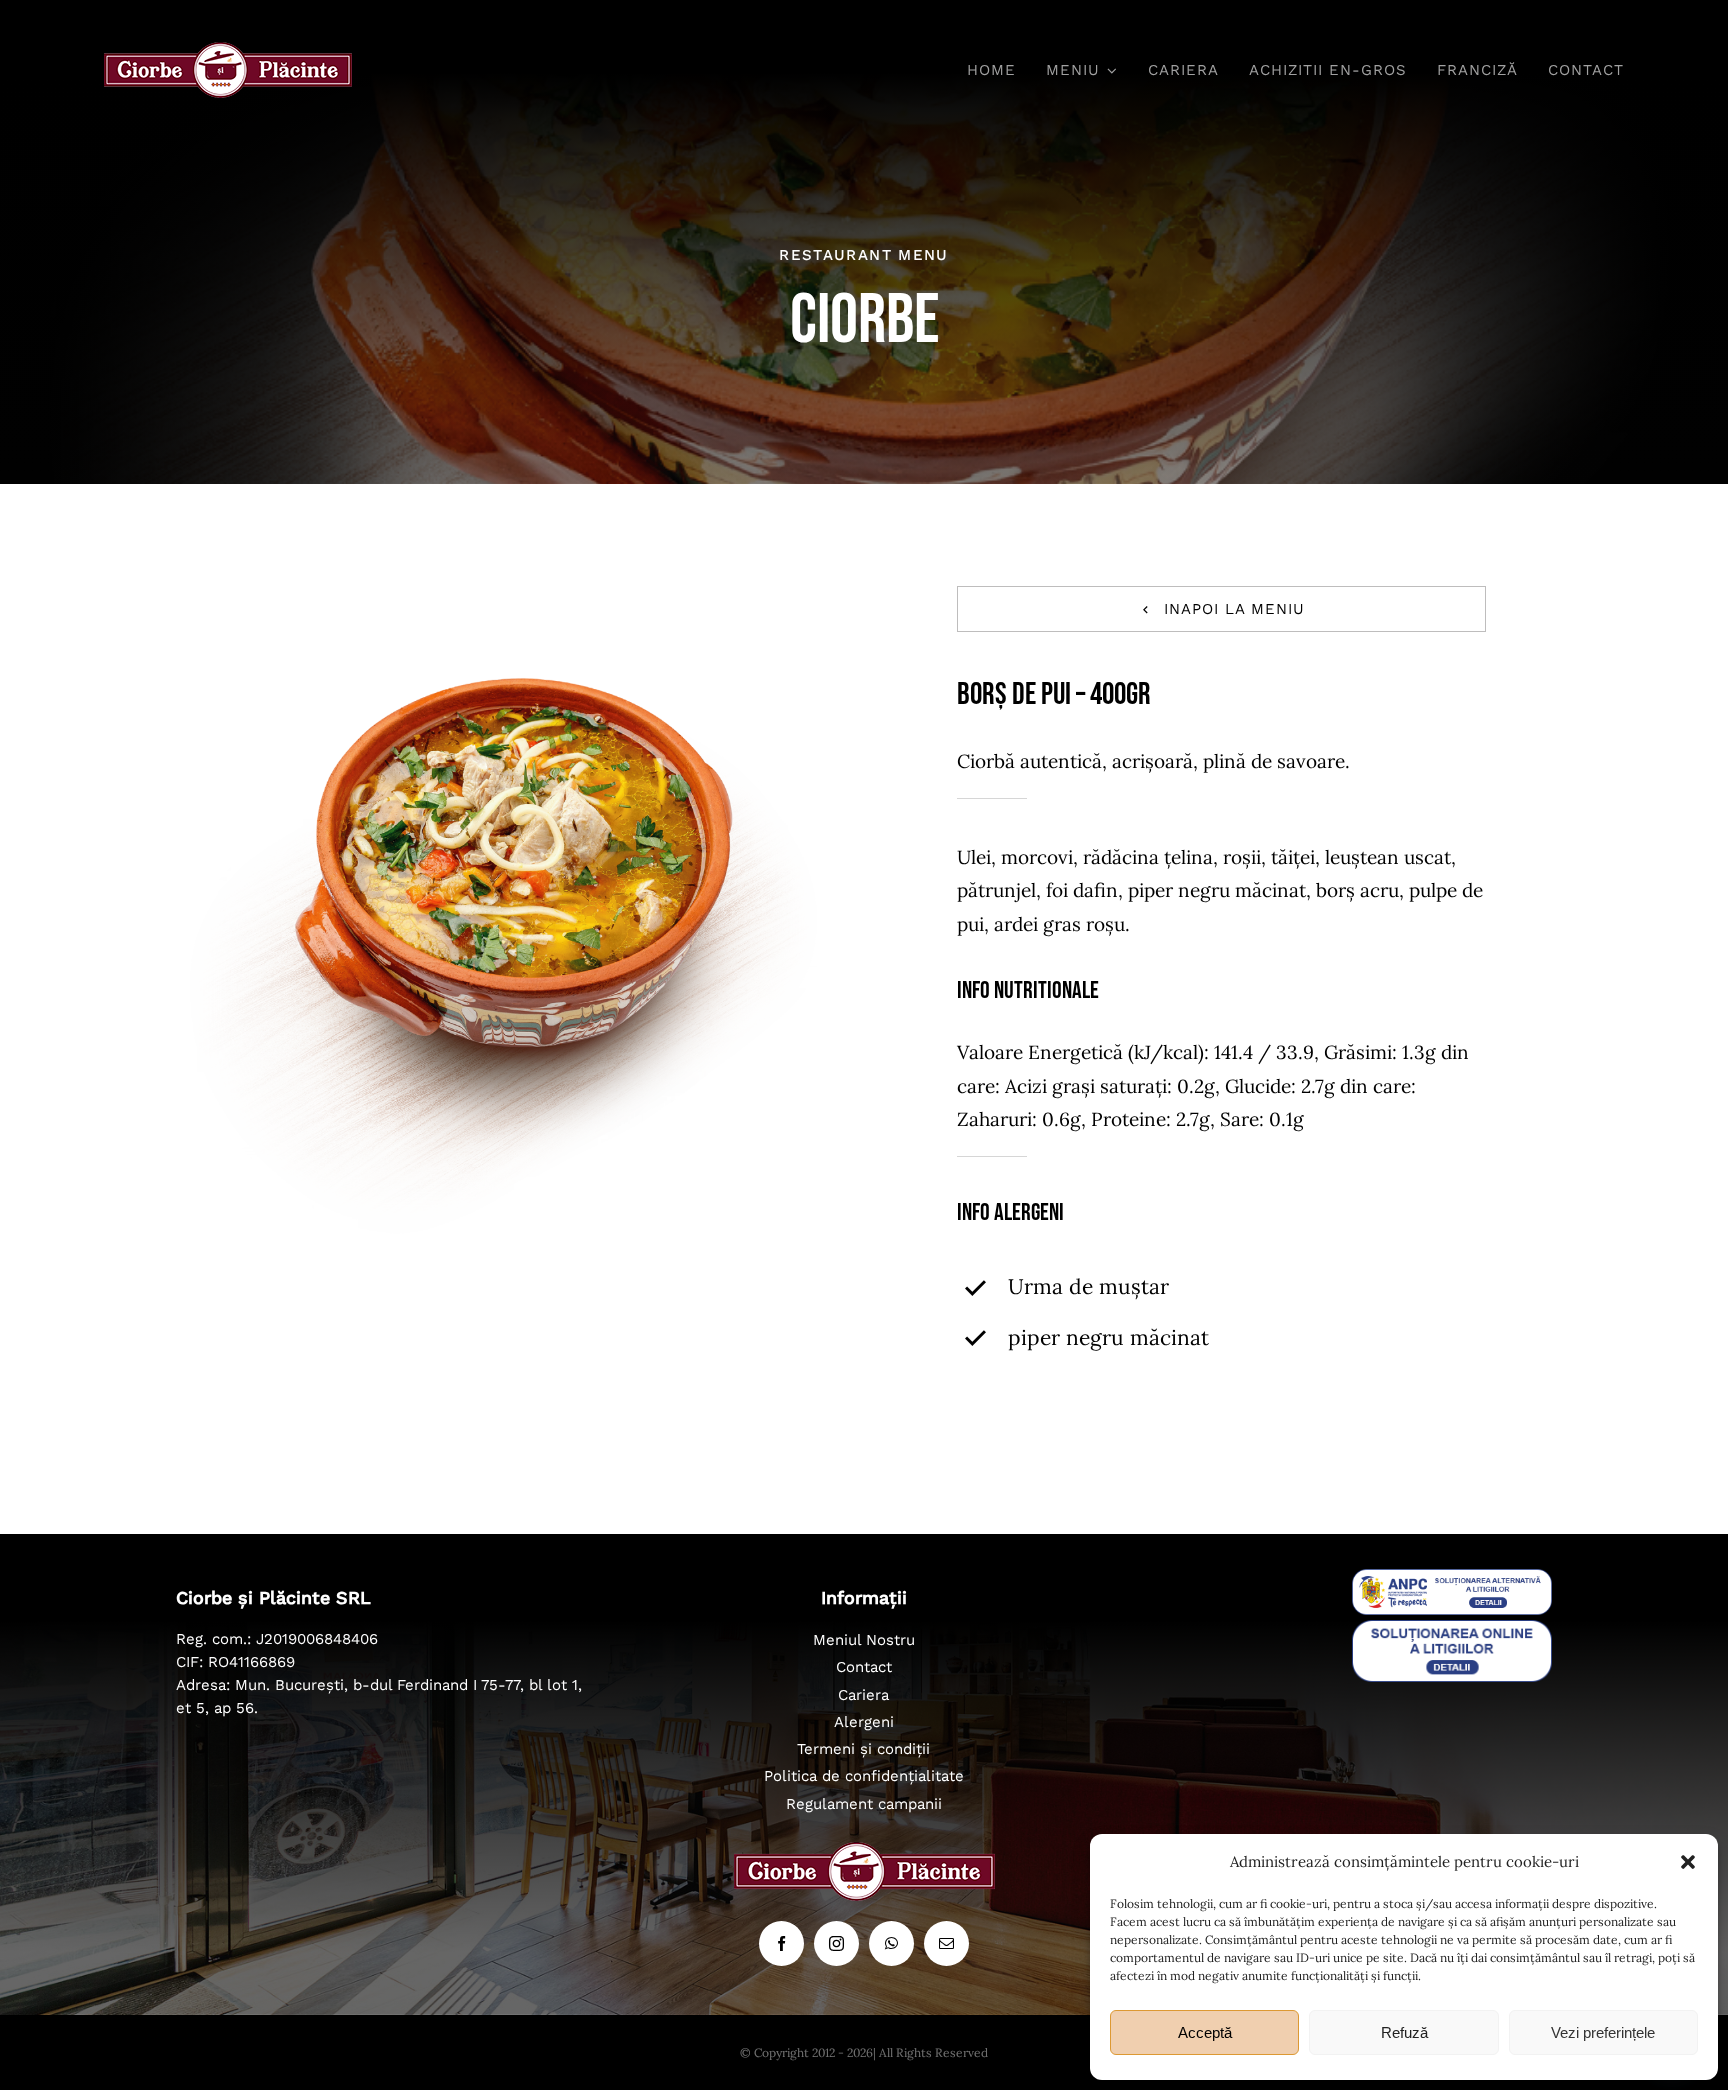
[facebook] (781, 1943)
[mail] (946, 1943)
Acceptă (1205, 2032)
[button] (1688, 1862)
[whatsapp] (891, 1943)
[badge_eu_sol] (1452, 1629)
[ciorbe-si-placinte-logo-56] (228, 51)
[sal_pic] (1452, 1578)
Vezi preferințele (1603, 2032)
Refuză (1404, 2032)
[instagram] (836, 1943)
